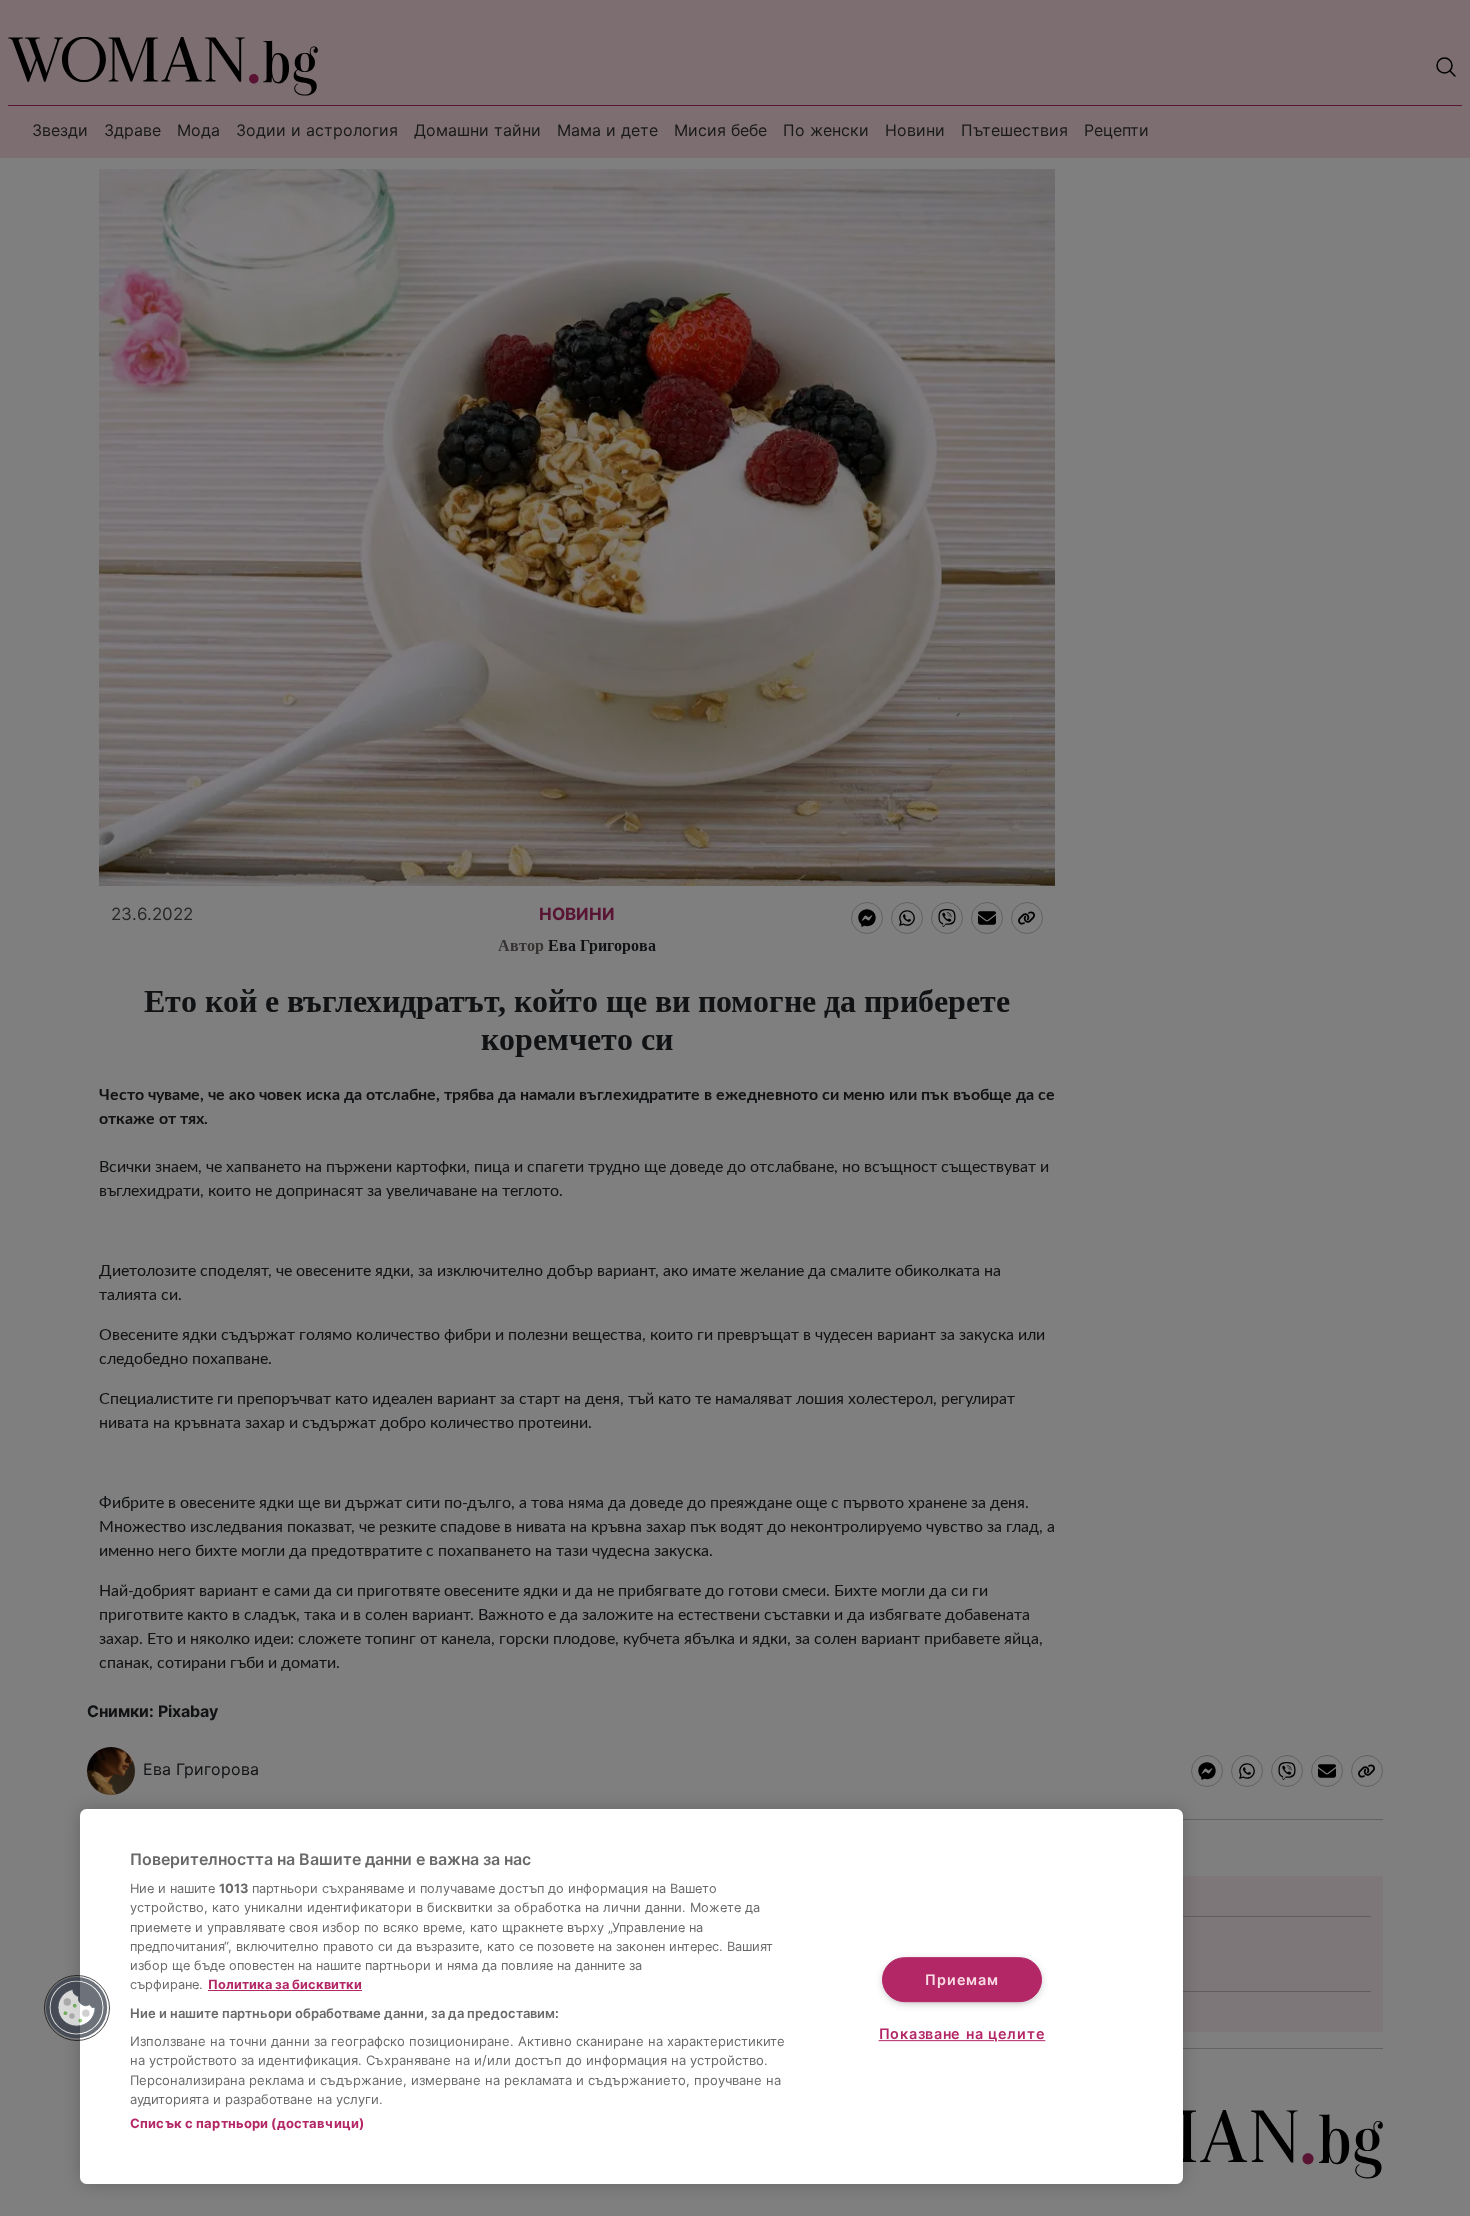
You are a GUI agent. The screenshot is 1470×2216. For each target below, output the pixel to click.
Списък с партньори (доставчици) (247, 2123)
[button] (77, 2008)
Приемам (961, 1979)
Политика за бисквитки (285, 1984)
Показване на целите (962, 2033)
